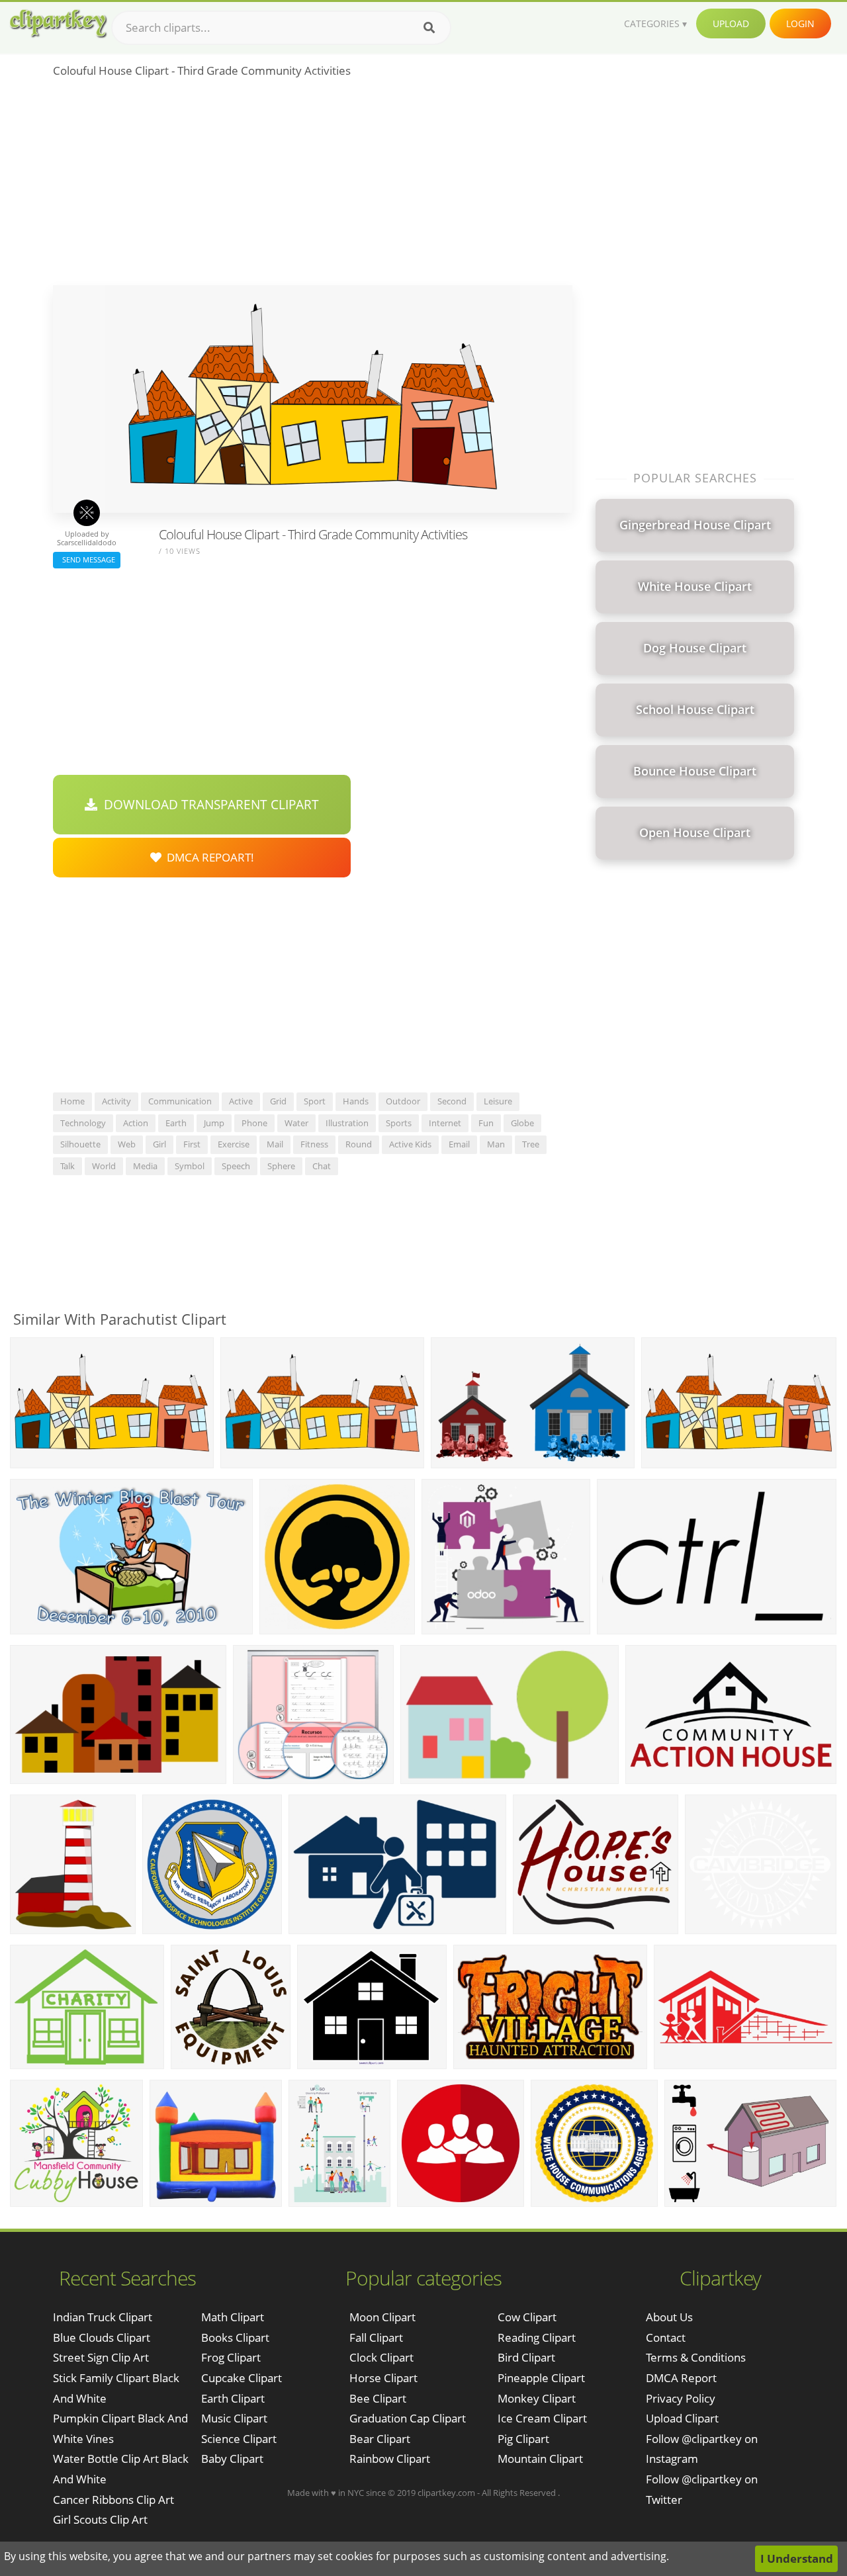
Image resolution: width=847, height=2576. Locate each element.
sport (315, 1101)
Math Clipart (233, 2317)
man (496, 1144)
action (136, 1123)
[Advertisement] (313, 186)
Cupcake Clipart (242, 2378)
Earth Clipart (233, 2398)
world (104, 1166)
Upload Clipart (682, 2418)
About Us (669, 2317)
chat (322, 1166)
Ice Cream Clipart (542, 2418)
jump (214, 1123)
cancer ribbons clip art (113, 2500)
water (296, 1123)
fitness (314, 1144)
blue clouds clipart (102, 2337)
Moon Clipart (382, 2317)
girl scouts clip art (100, 2519)
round (359, 1144)
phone (254, 1123)
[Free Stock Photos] (58, 23)
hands (356, 1101)
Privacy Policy (681, 2398)
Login (800, 23)
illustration (347, 1123)
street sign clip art (101, 2357)
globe (522, 1123)
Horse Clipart (383, 2378)
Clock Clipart (381, 2357)
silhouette (80, 1144)
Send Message (87, 559)
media (145, 1166)
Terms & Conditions (696, 2357)
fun (486, 1123)
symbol (190, 1166)
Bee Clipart (378, 2398)
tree (531, 1144)
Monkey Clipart (537, 2398)
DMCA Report (681, 2378)
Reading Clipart (537, 2337)
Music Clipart (234, 2418)
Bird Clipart (526, 2357)
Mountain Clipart (540, 2459)
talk (67, 1166)
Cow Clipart (527, 2317)
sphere (281, 1166)
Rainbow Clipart (390, 2459)
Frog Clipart (231, 2357)
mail (275, 1144)
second (452, 1101)
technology (83, 1123)
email (459, 1144)
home (72, 1101)
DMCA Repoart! (208, 857)
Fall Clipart (376, 2337)
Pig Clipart (523, 2439)
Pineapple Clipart (541, 2378)
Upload (731, 23)
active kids (410, 1144)
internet (445, 1123)
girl (159, 1144)
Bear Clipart (380, 2439)
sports (399, 1123)
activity (116, 1101)
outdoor (403, 1101)
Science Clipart (239, 2439)
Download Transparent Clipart (208, 805)
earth (176, 1123)
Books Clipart (235, 2337)
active (241, 1101)
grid (278, 1101)
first (192, 1144)
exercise (234, 1144)
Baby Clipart (232, 2459)
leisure (498, 1101)
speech (236, 1166)
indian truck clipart (103, 2317)
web (127, 1144)
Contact (666, 2337)
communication (180, 1101)
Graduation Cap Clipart (408, 2418)
